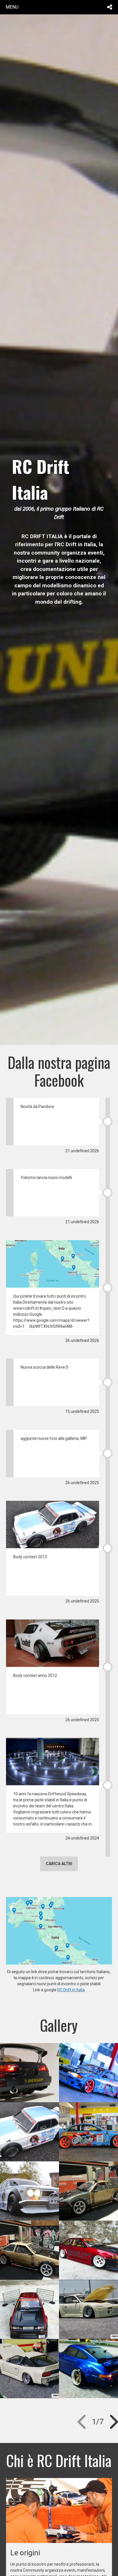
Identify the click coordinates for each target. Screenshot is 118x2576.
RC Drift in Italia (71, 1990)
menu (12, 7)
